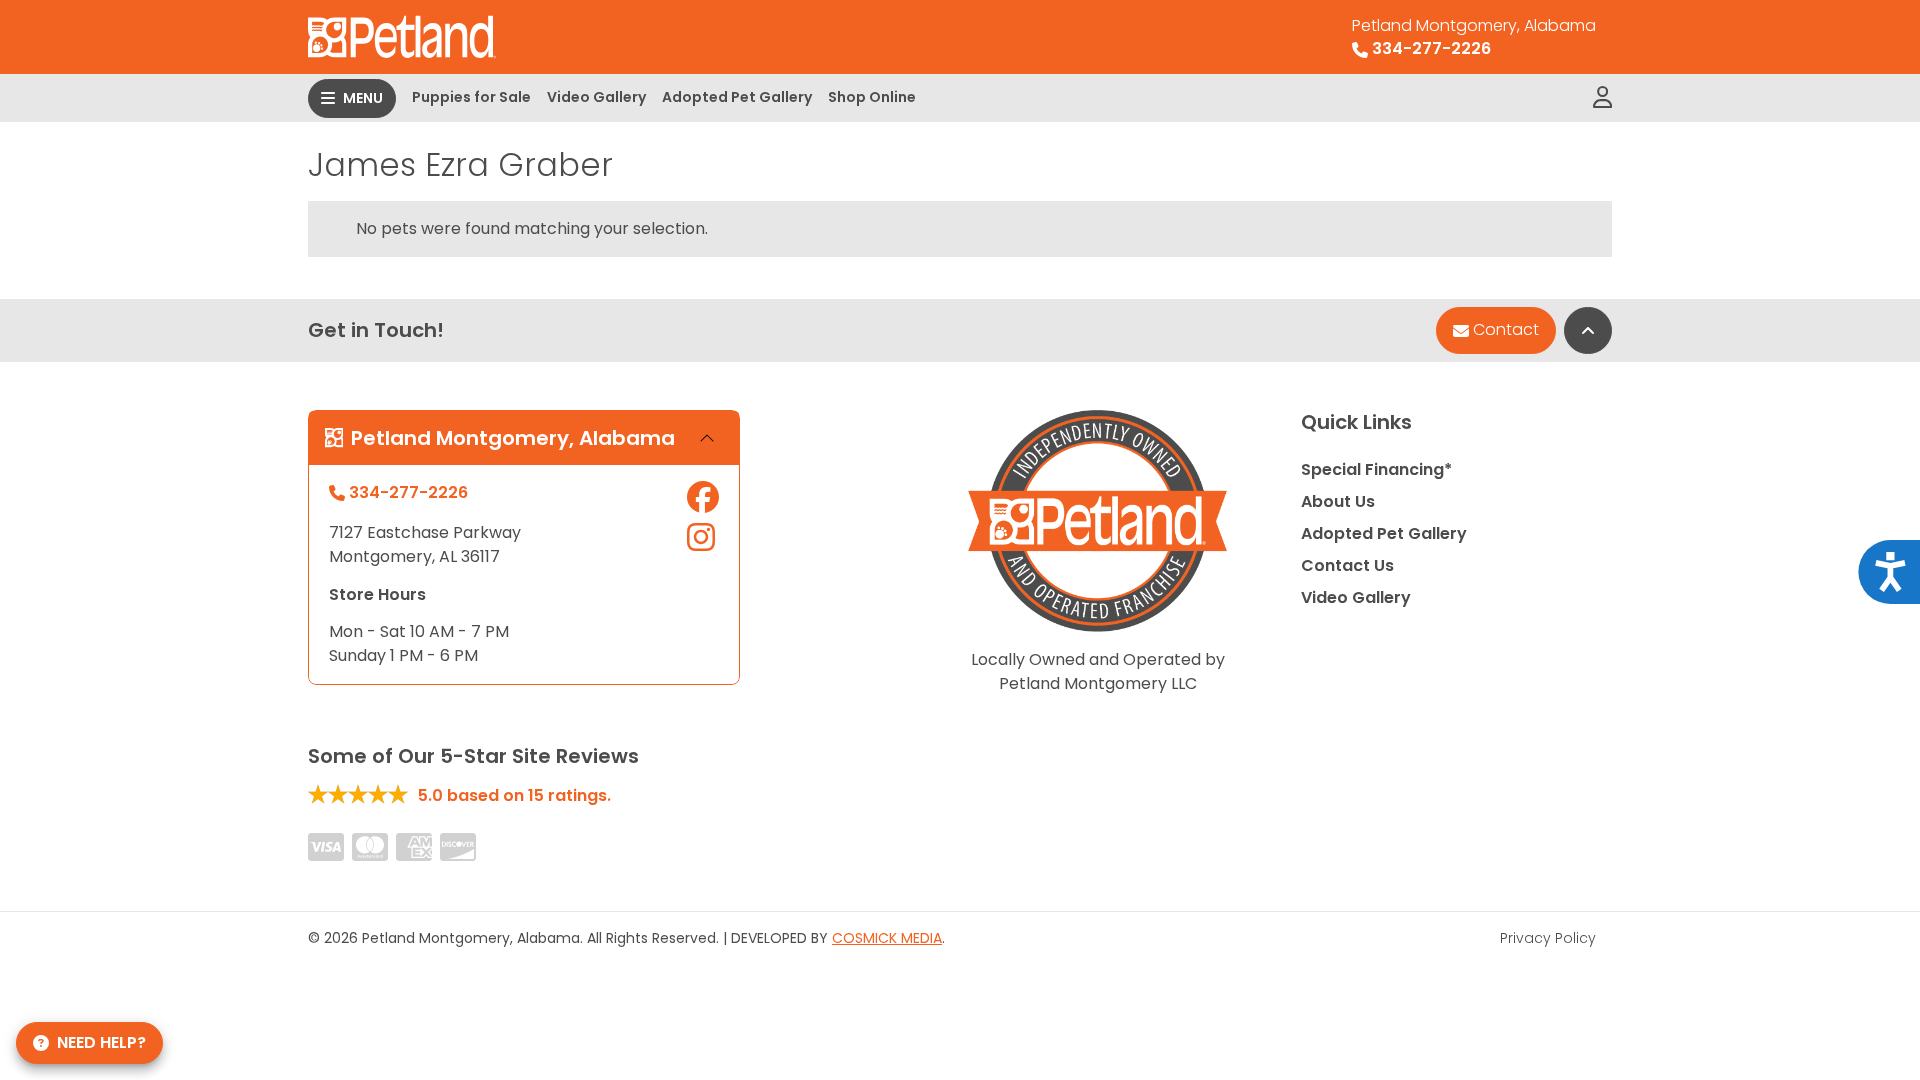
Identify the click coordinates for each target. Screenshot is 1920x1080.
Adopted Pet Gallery (737, 97)
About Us (1338, 501)
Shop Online (872, 97)
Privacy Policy (1548, 938)
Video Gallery (596, 97)
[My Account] (1602, 98)
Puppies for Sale (471, 97)
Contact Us (1347, 565)
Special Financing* (1376, 469)
